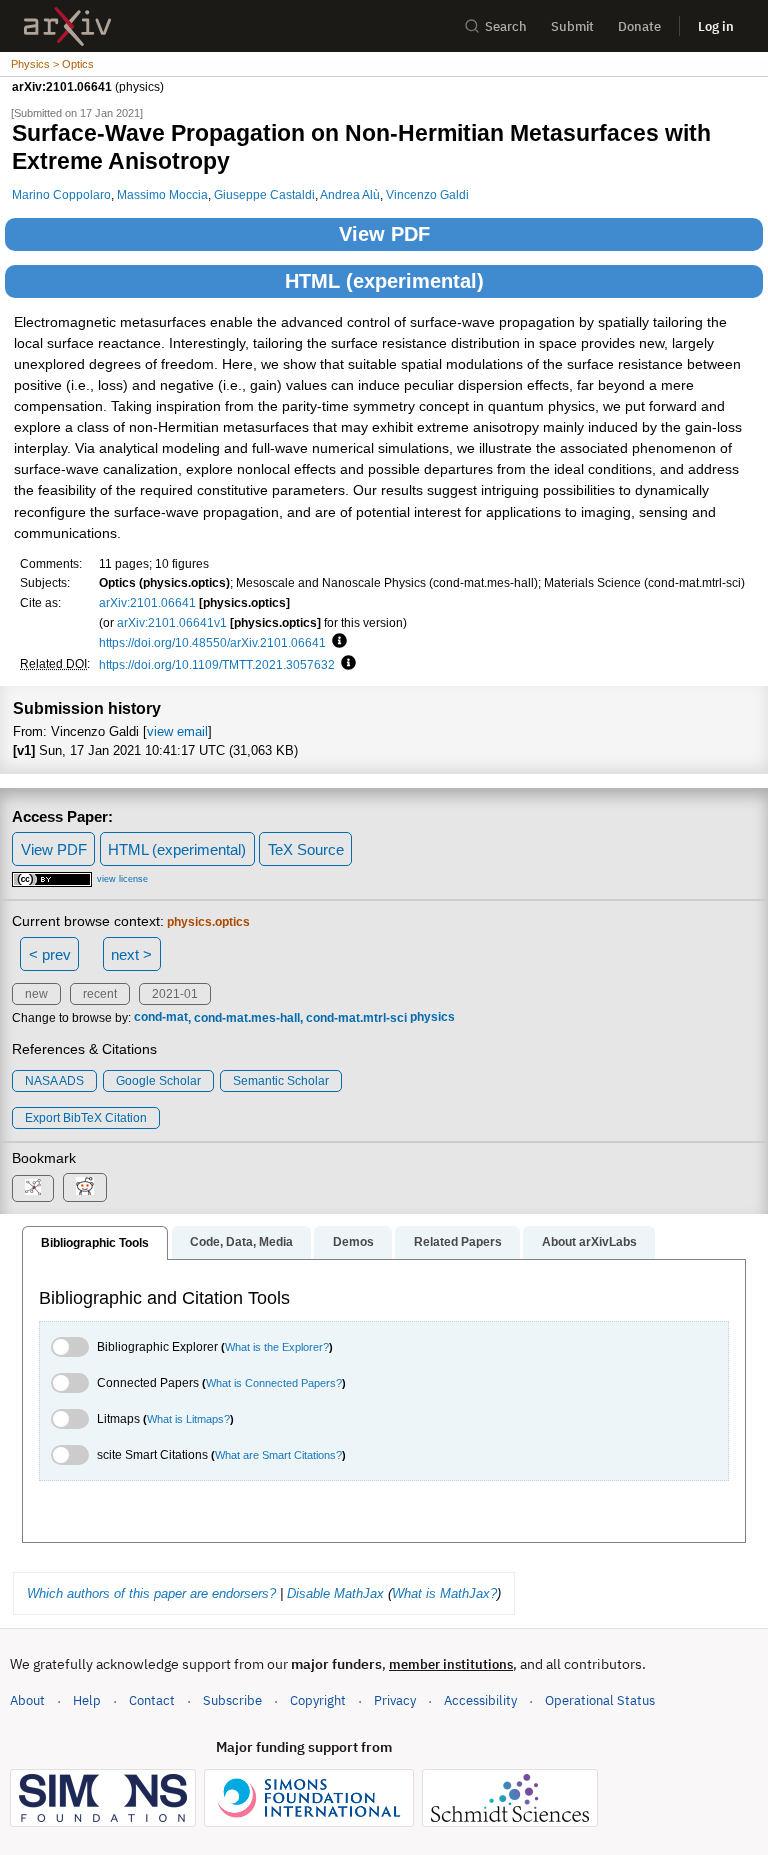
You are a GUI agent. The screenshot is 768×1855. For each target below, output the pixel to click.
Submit (572, 26)
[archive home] (67, 26)
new (36, 994)
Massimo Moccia (162, 194)
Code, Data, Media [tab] (241, 1242)
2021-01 (175, 994)
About (27, 1700)
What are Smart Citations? (278, 1455)
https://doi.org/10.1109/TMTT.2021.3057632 (217, 664)
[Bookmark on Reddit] (85, 1187)
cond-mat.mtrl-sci (356, 1018)
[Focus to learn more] (336, 642)
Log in (716, 26)
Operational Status (600, 1700)
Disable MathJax (335, 1593)
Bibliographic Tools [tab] (95, 1243)
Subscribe (232, 1700)
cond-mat (161, 1018)
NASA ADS (54, 1081)
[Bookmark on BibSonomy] (33, 1188)
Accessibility (480, 1700)
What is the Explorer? (277, 1347)
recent (100, 994)
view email (177, 731)
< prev (50, 954)
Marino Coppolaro (61, 194)
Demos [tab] (353, 1242)
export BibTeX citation (86, 1118)
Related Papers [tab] (458, 1242)
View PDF (384, 234)
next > (131, 954)
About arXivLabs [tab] (589, 1242)
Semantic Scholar (281, 1081)
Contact (152, 1700)
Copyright (318, 1700)
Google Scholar (158, 1081)
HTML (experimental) (384, 281)
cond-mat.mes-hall (247, 1018)
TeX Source (306, 849)
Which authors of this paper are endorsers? (151, 1593)
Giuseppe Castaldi (264, 194)
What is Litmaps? (188, 1419)
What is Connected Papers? (274, 1383)
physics (432, 1018)
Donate (639, 26)
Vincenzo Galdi (427, 194)
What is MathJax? (444, 1593)
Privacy (395, 1700)
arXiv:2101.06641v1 (172, 622)
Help (87, 1700)
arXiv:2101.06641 (147, 602)
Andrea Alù (350, 194)
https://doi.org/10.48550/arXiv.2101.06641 (212, 642)
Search (506, 26)
